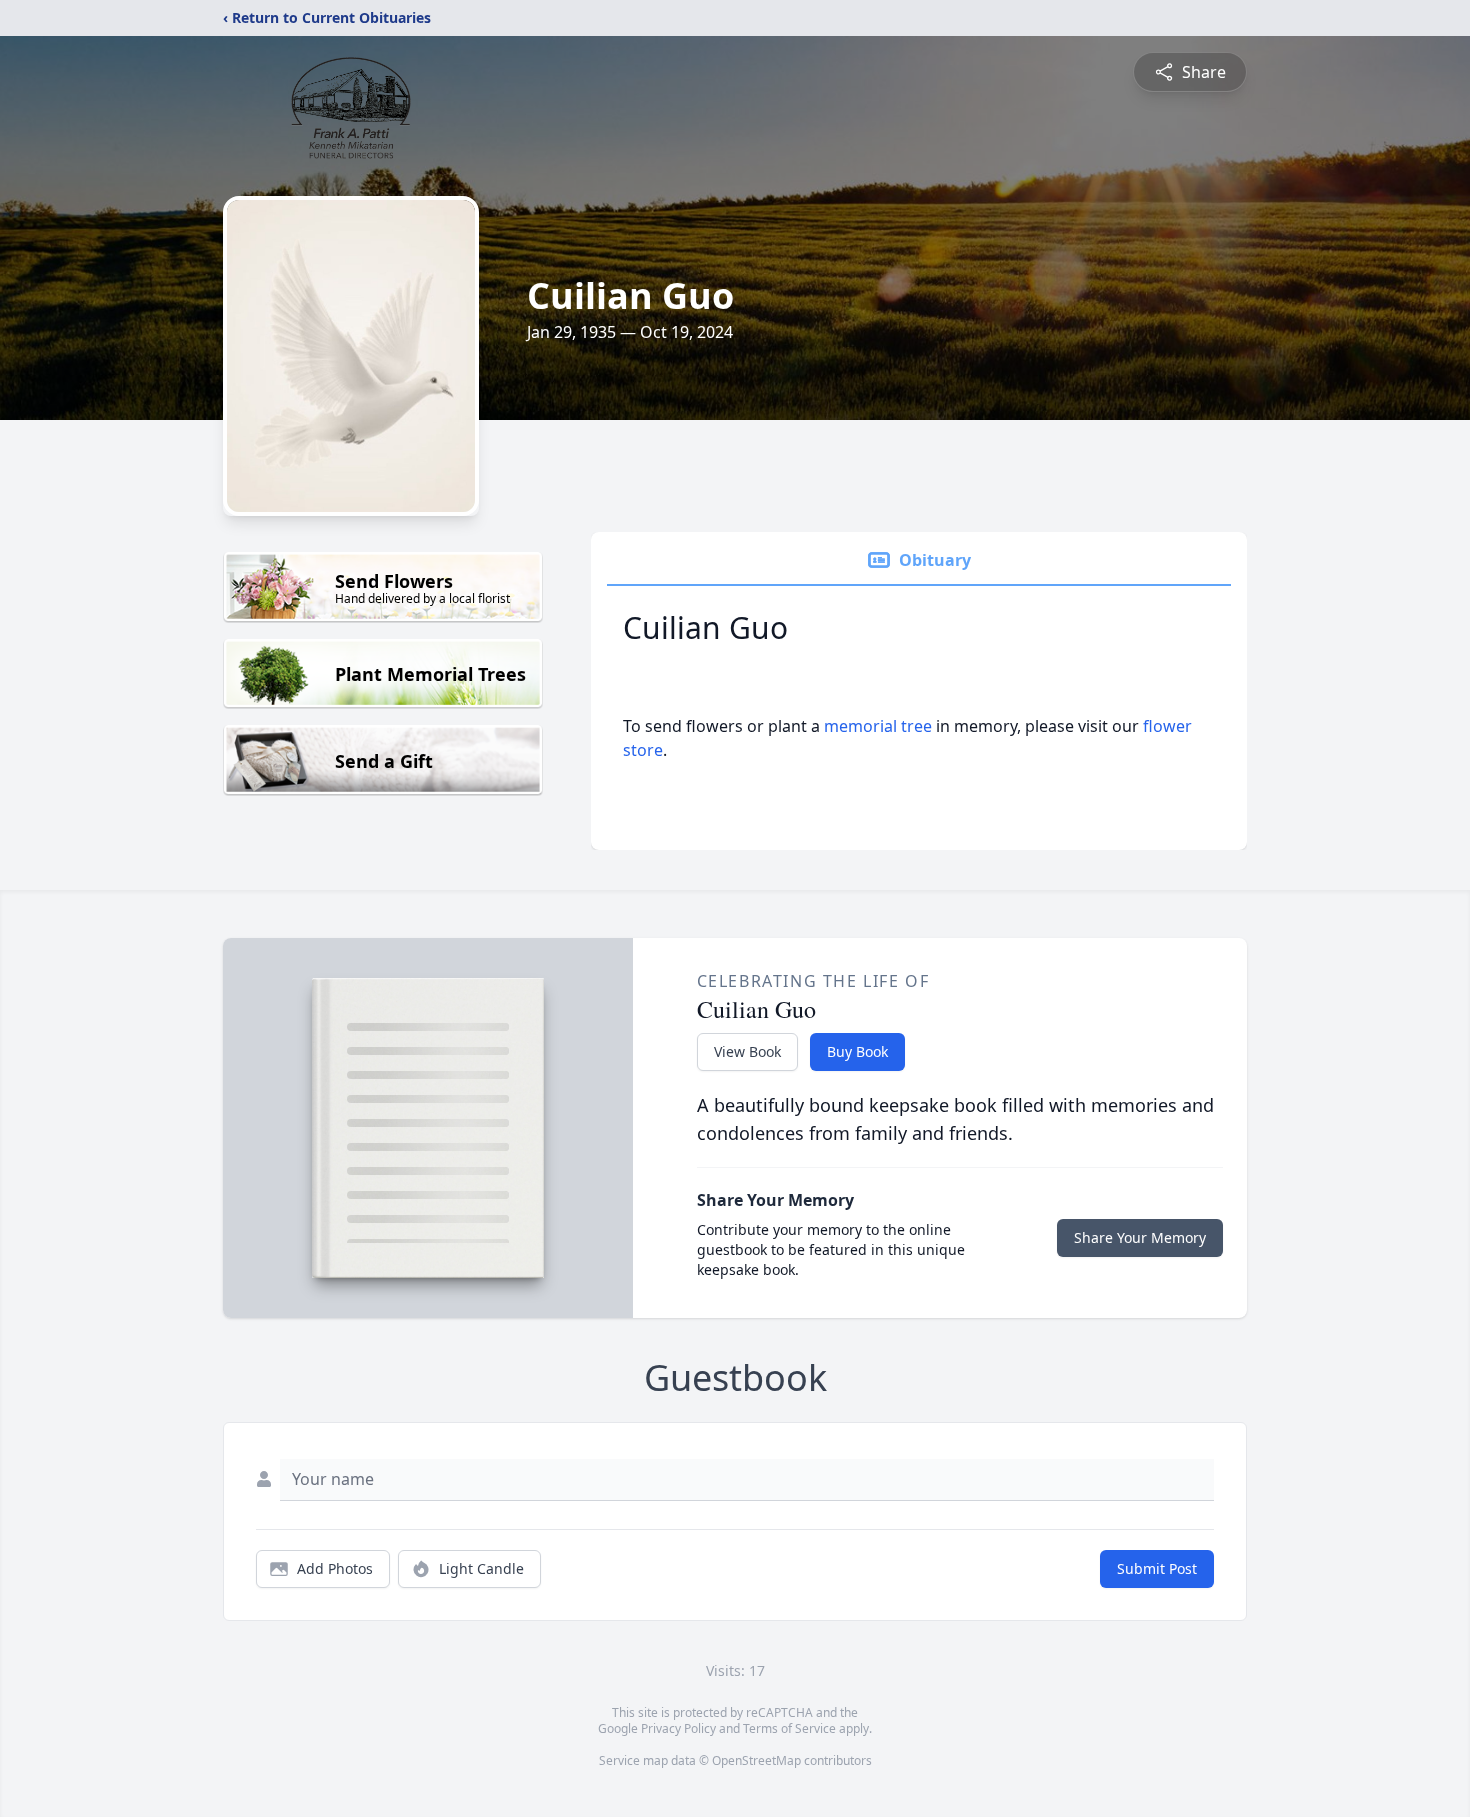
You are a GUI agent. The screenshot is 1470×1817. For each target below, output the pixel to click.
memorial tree (878, 726)
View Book (747, 1051)
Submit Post (1157, 1568)
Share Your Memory (1140, 1237)
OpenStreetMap (756, 1760)
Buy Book (857, 1051)
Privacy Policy (678, 1728)
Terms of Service (789, 1728)
